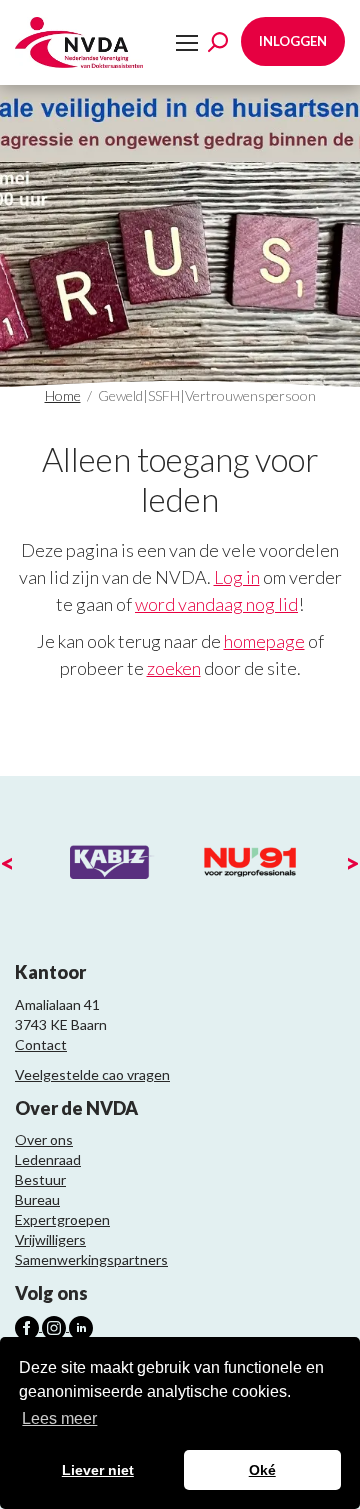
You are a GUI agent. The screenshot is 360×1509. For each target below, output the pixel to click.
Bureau (37, 1199)
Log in (237, 577)
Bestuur (40, 1179)
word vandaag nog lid (216, 604)
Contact (41, 1044)
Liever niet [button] (98, 1470)
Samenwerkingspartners (91, 1259)
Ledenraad (48, 1159)
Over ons (44, 1139)
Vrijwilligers (50, 1239)
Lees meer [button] (59, 1418)
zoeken (174, 668)
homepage (264, 641)
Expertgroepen (62, 1219)
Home (63, 395)
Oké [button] (262, 1470)
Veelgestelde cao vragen (92, 1074)
